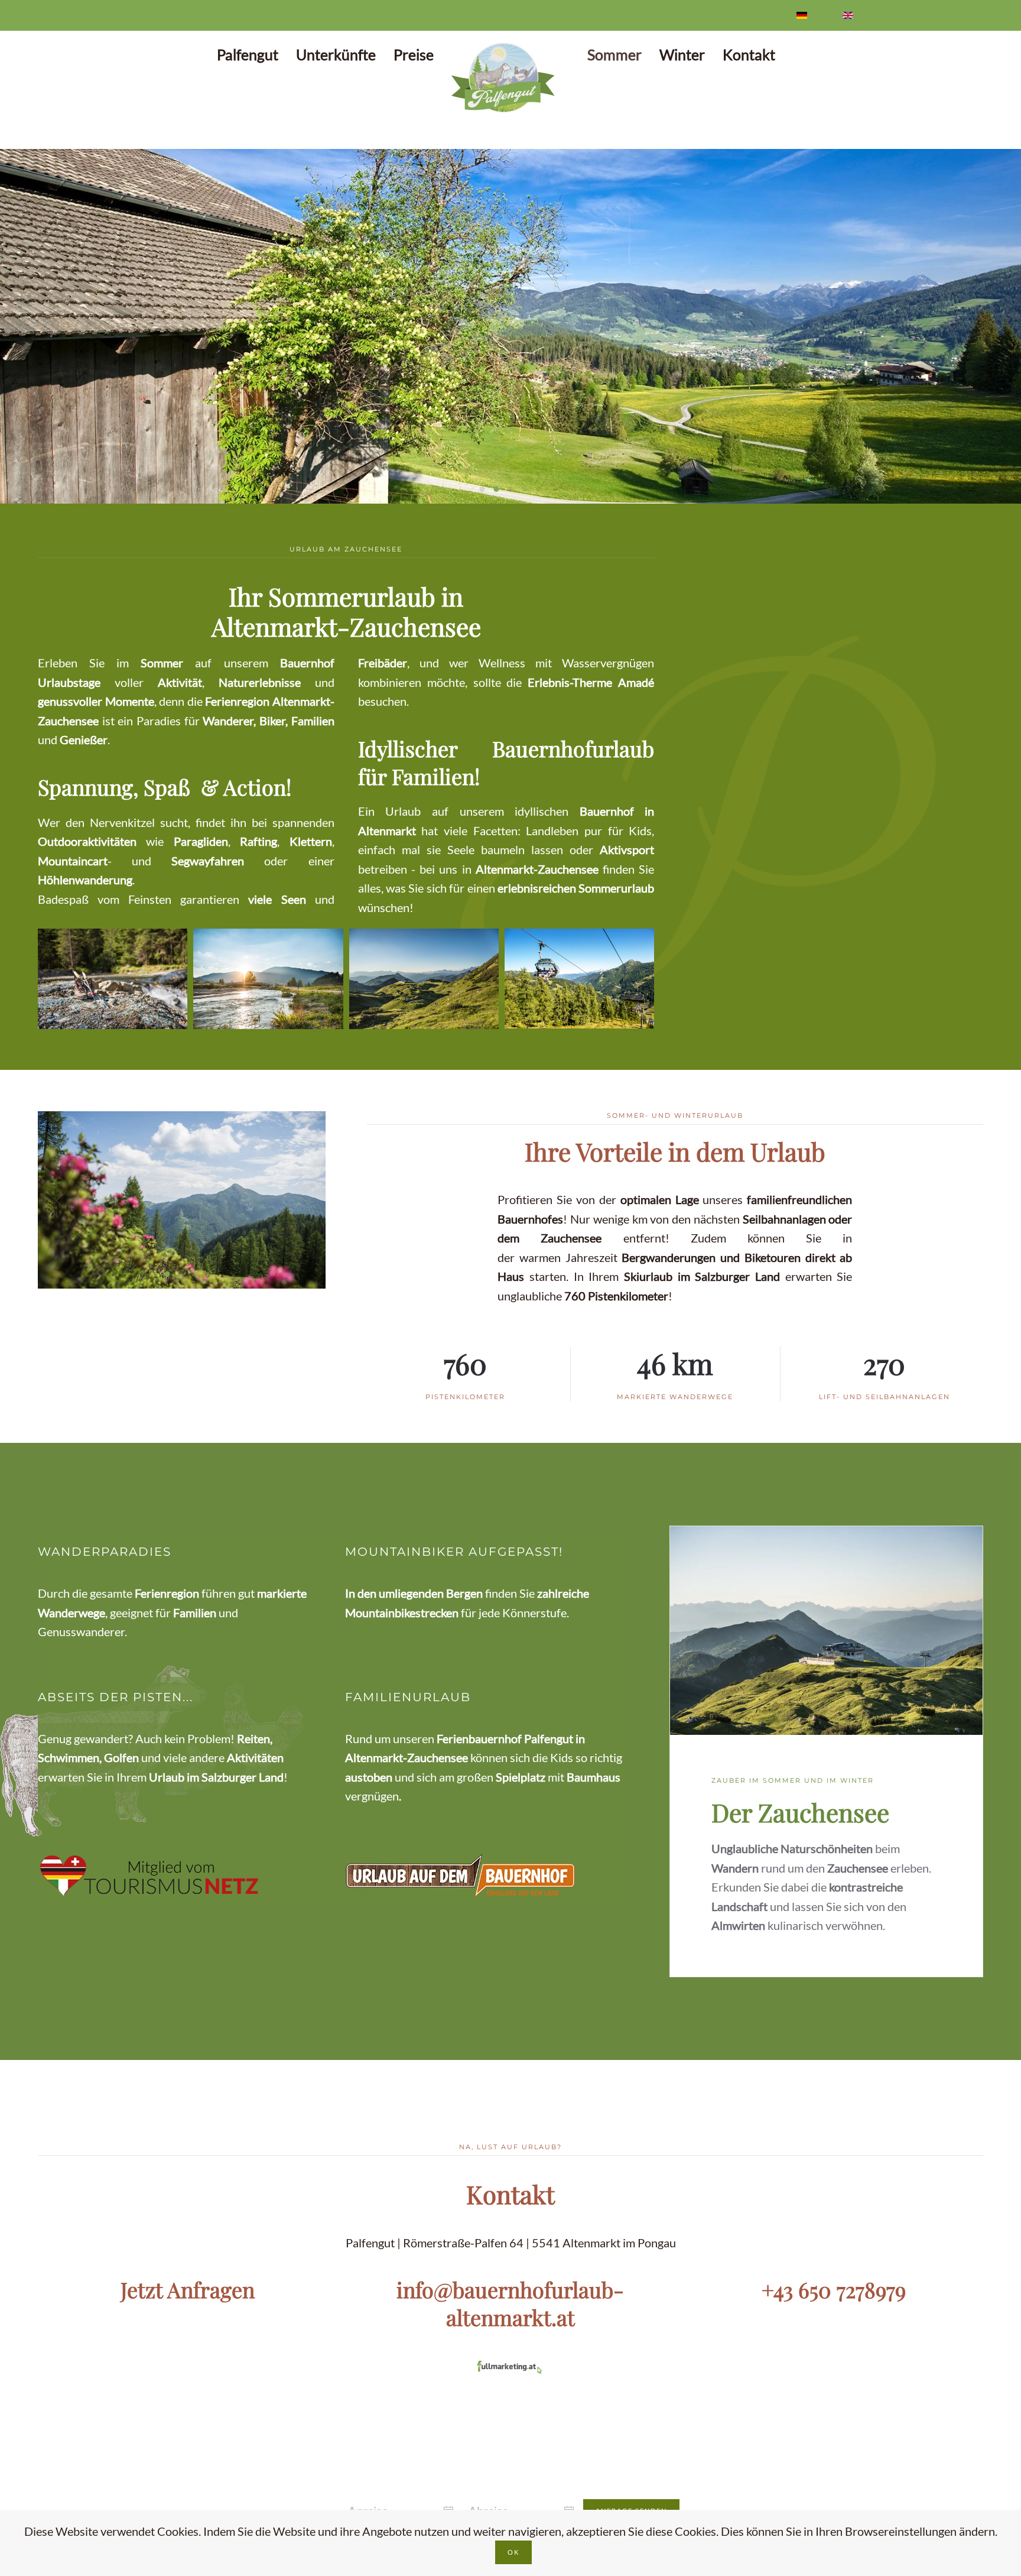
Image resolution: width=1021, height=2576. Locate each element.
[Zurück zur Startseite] (510, 78)
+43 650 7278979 (834, 2289)
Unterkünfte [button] (336, 54)
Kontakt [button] (749, 54)
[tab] (482, 489)
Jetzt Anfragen (188, 2289)
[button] (22, 327)
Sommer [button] (614, 54)
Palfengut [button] (248, 54)
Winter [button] (682, 54)
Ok (513, 2552)
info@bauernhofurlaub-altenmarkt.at (510, 2303)
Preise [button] (414, 54)
